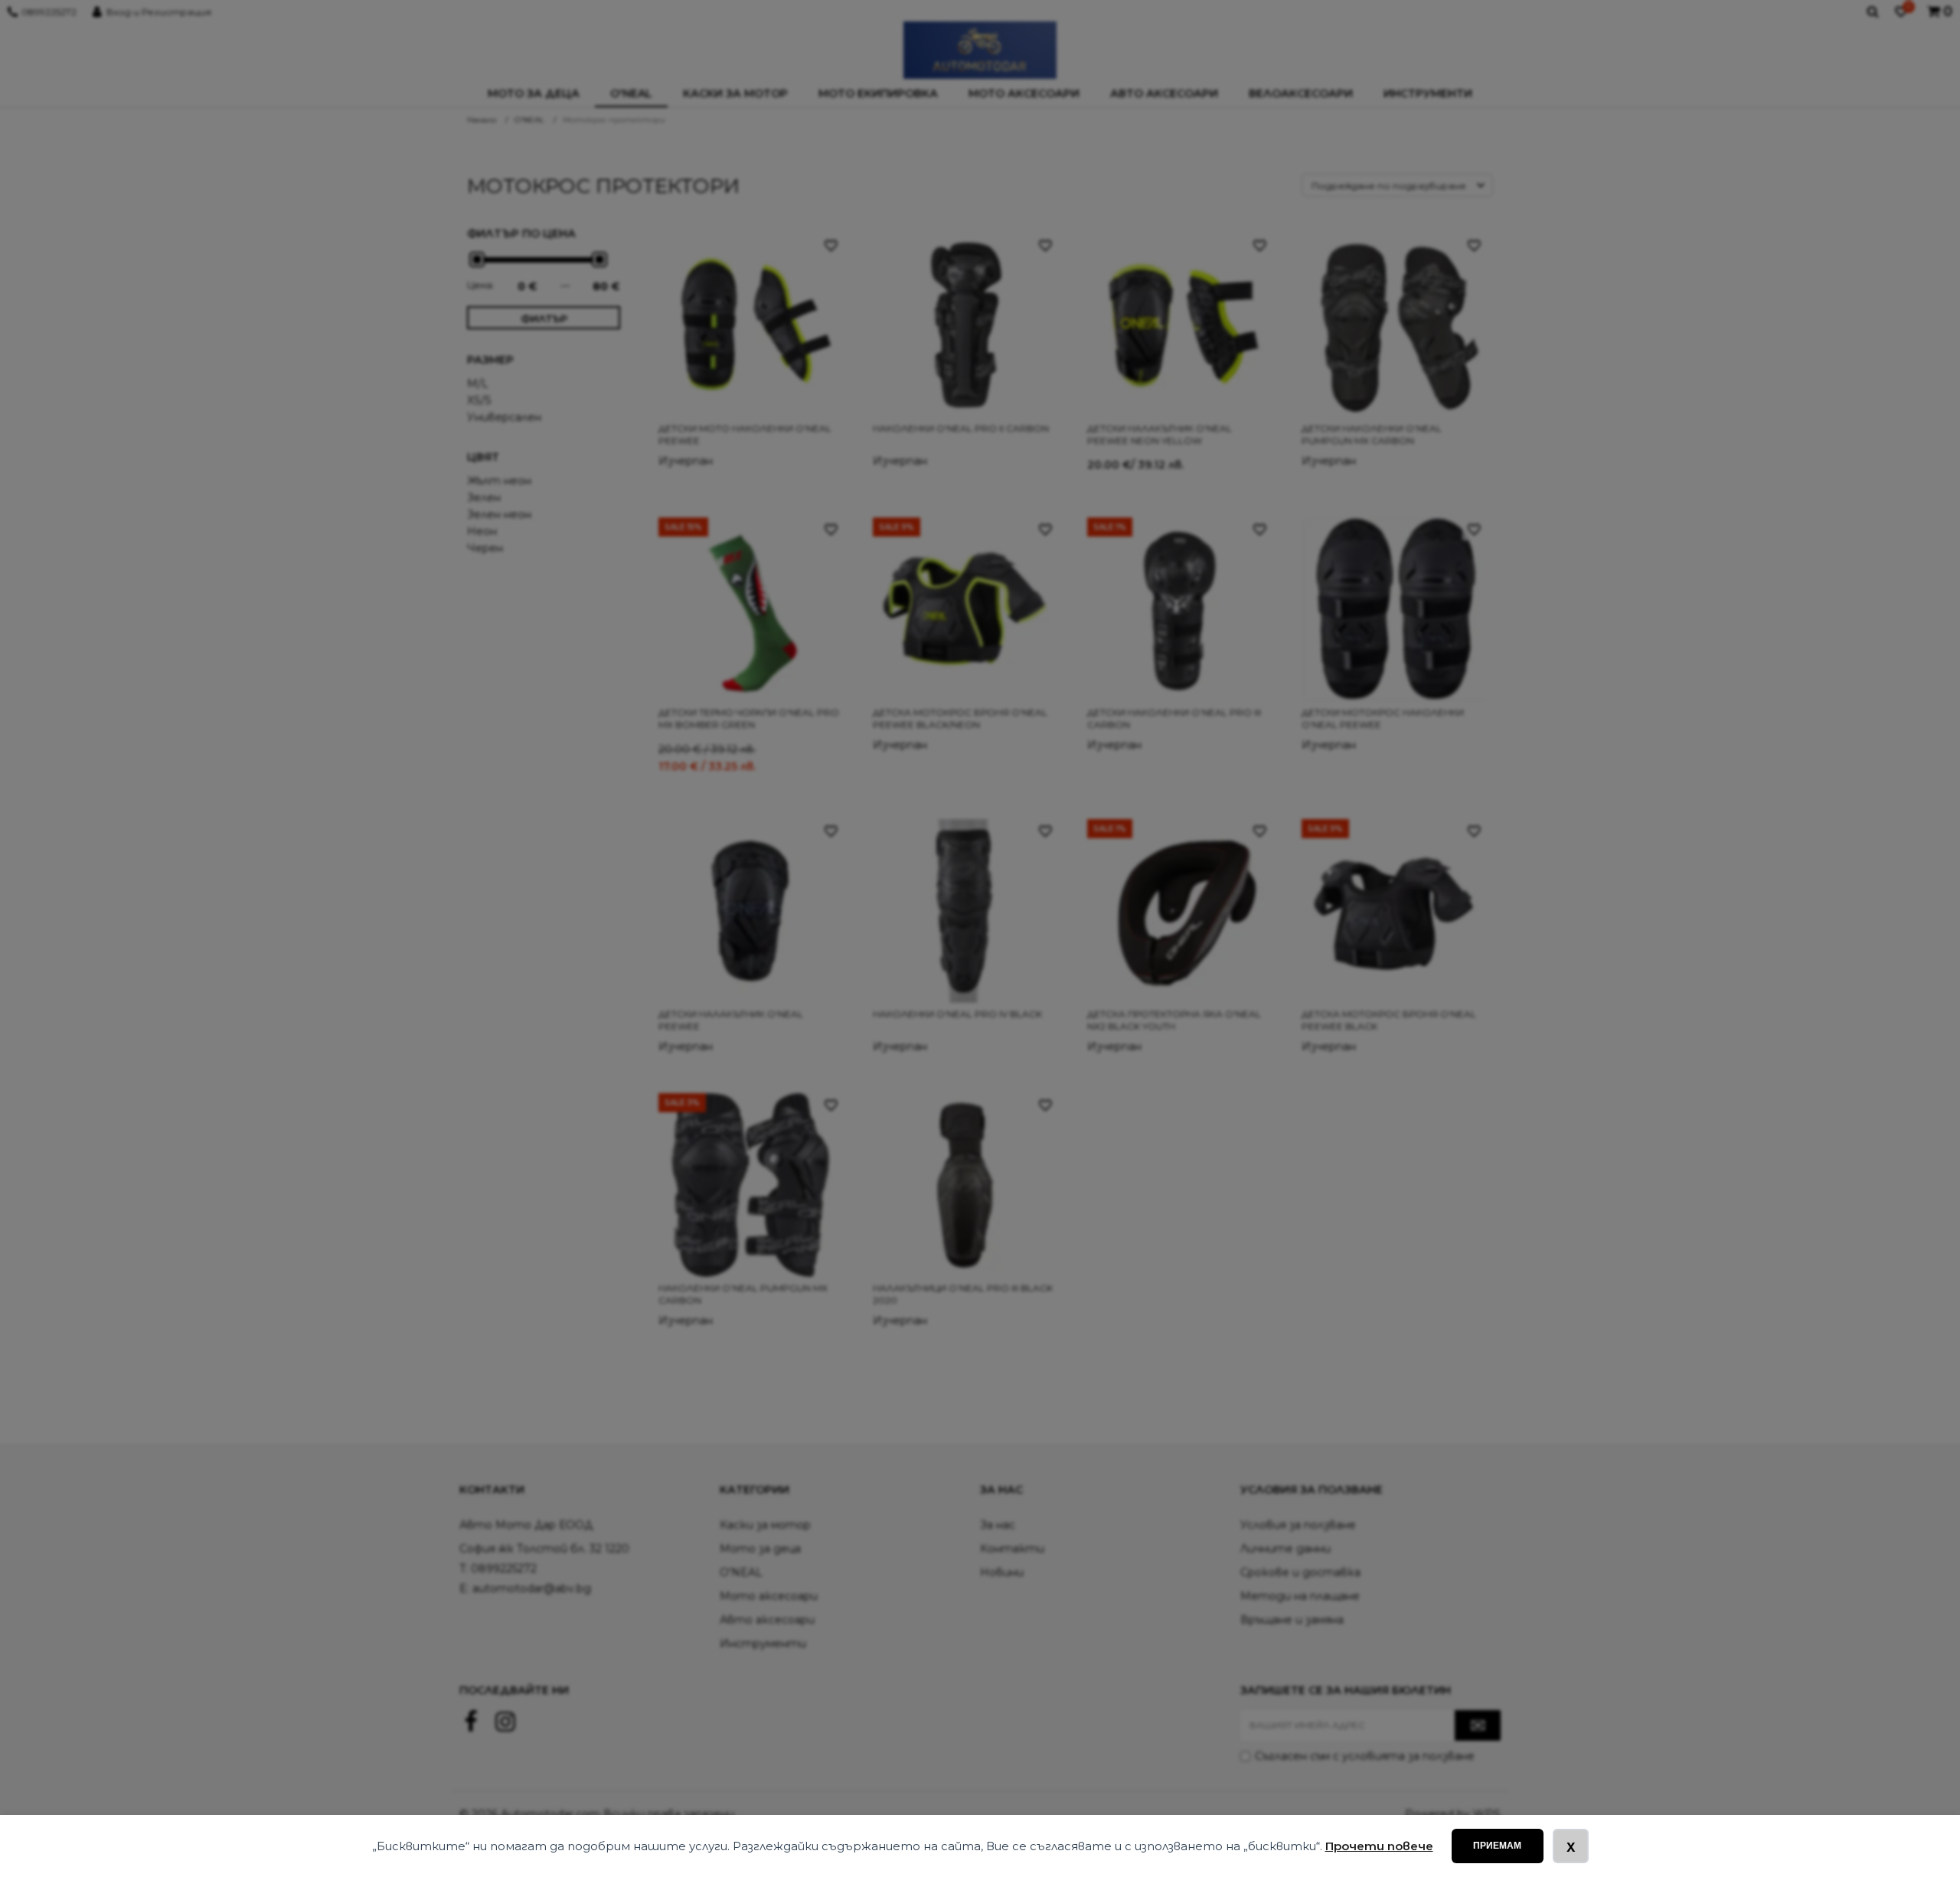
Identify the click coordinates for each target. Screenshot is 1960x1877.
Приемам (1497, 1846)
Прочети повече (1379, 1846)
